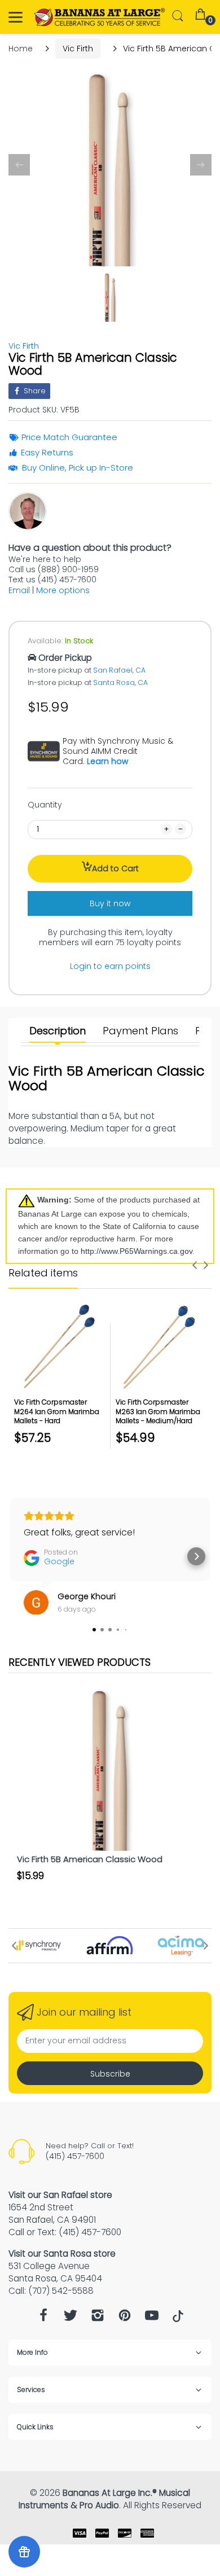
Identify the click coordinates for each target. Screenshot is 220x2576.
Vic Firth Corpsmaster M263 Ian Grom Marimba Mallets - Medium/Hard (158, 1412)
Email (19, 590)
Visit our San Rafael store (60, 2195)
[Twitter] (71, 2318)
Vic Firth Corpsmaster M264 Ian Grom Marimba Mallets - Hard (57, 1412)
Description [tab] (58, 1031)
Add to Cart (115, 868)
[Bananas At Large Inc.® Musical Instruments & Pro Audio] (100, 17)
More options (63, 590)
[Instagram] (98, 2318)
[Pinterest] (125, 2318)
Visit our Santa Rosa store (62, 2254)
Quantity (45, 805)
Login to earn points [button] (110, 966)
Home (21, 49)
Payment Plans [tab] (140, 1031)
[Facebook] (43, 2318)
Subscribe (110, 2074)
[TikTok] (178, 2319)
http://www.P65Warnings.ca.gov (137, 1251)
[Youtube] (152, 2318)
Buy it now (110, 903)
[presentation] (195, 1265)
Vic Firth (78, 49)
